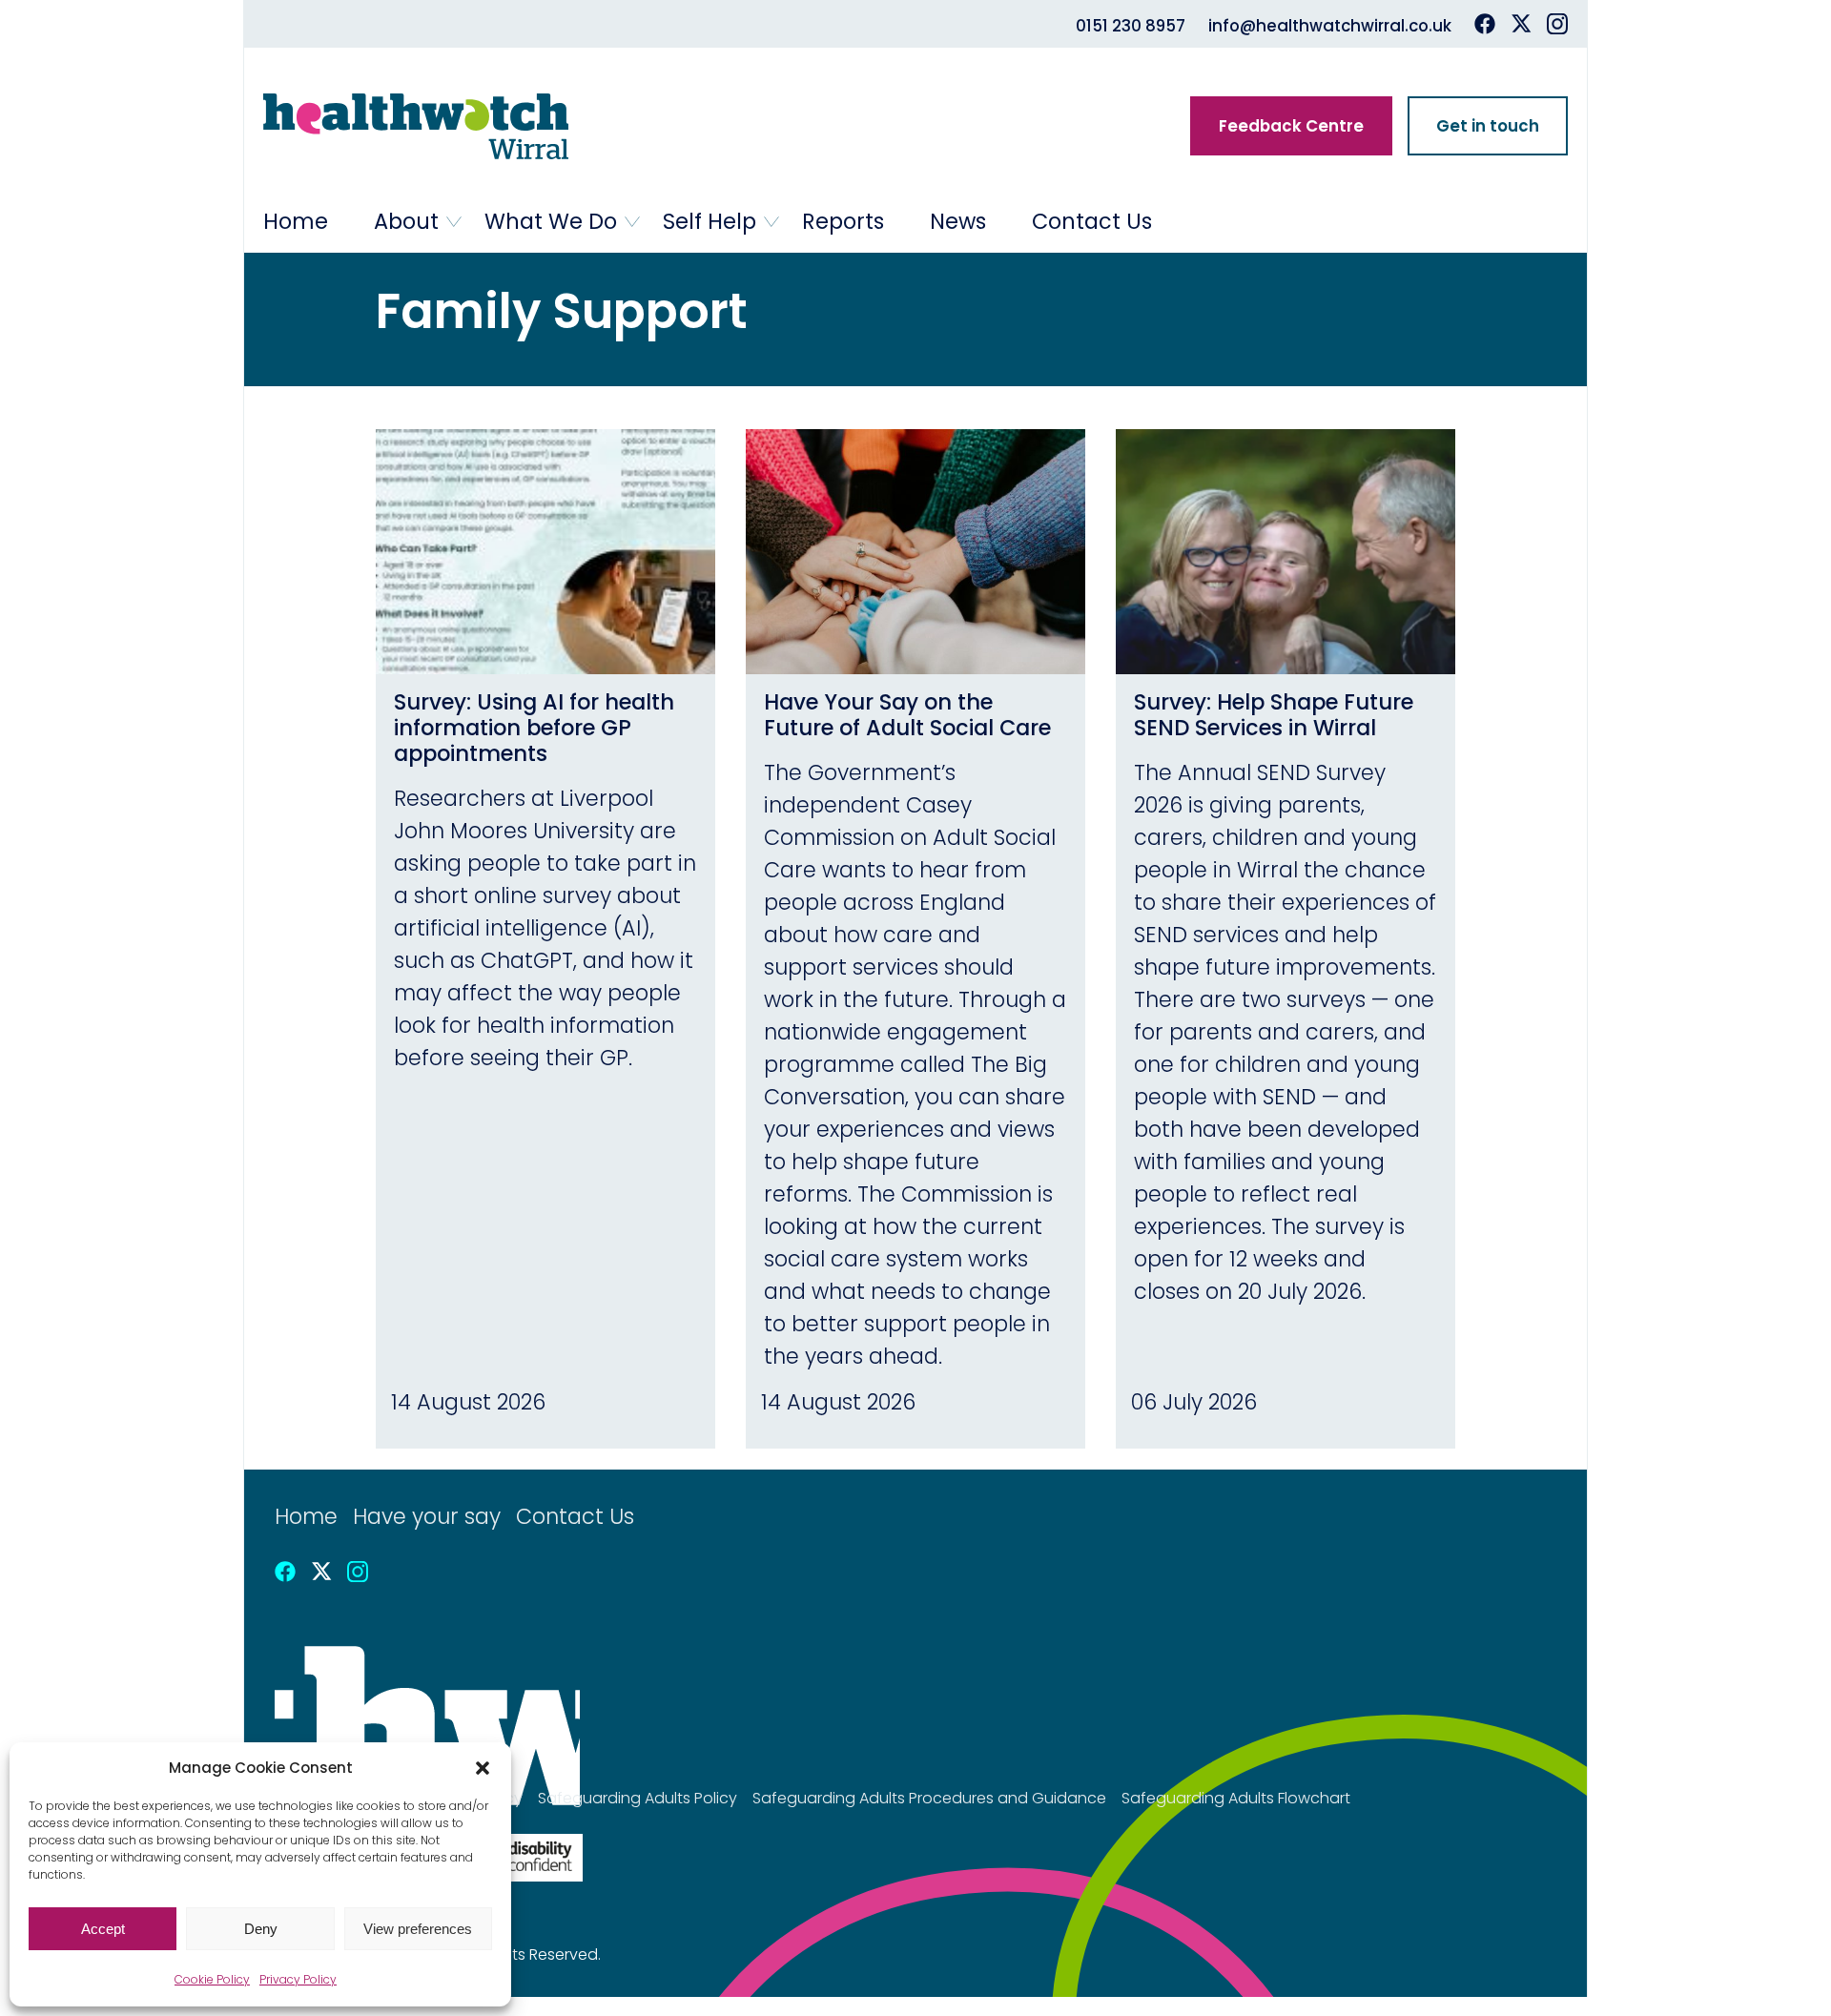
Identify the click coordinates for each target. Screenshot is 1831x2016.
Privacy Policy (298, 1979)
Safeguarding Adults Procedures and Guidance (929, 1798)
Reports (843, 221)
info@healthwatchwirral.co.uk (1330, 26)
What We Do (551, 221)
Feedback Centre (1291, 126)
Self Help (710, 221)
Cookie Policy (212, 1979)
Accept (103, 1929)
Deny (261, 1929)
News (958, 221)
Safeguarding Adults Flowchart (1236, 1798)
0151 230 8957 (1131, 26)
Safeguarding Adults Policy (638, 1798)
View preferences (418, 1929)
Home (296, 221)
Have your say (427, 1516)
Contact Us (1092, 221)
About (406, 221)
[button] (483, 1768)
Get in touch (1488, 126)
